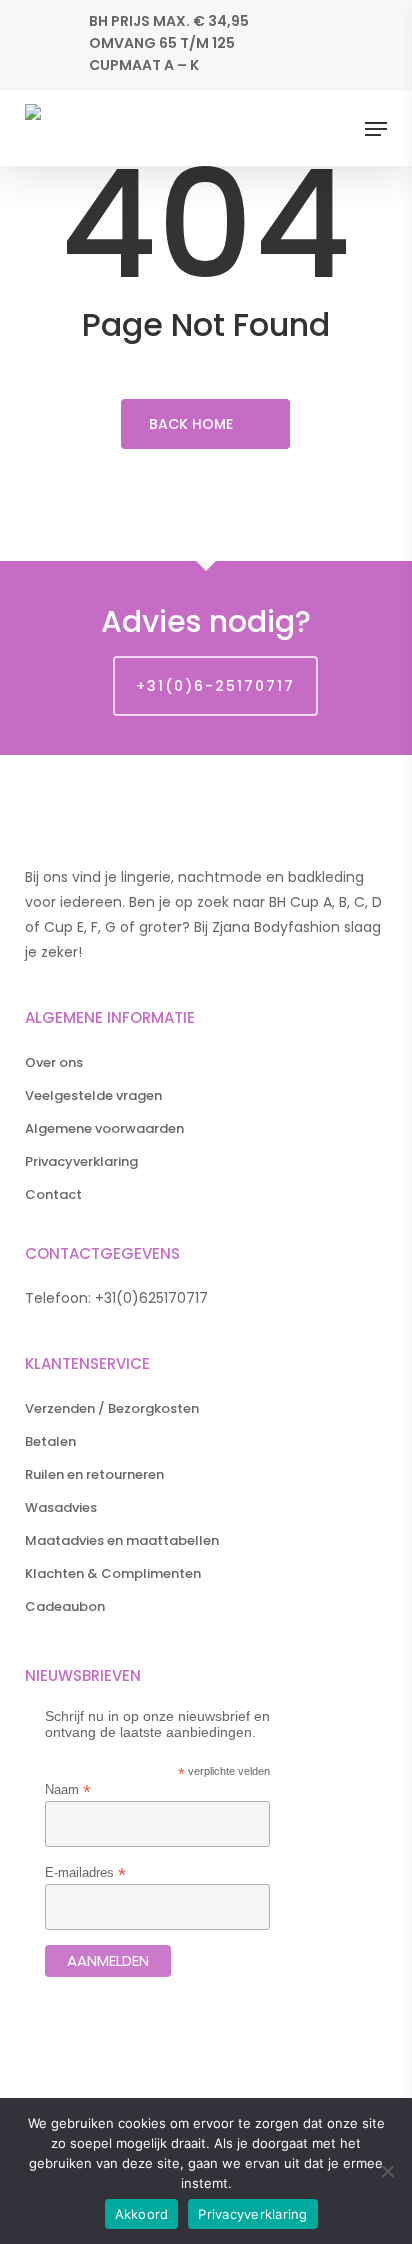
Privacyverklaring (81, 1161)
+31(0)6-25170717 (215, 686)
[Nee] (387, 2171)
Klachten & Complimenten (113, 1573)
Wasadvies (61, 1507)
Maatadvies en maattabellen (122, 1540)
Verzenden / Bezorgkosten (112, 1408)
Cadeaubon (65, 1606)
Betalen (50, 1441)
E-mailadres (85, 1872)
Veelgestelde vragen (93, 1095)
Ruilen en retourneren (94, 1474)
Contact (53, 1194)
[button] (376, 129)
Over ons (54, 1062)
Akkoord (142, 2214)
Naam (68, 1789)
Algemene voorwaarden (104, 1128)
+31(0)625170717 (151, 1298)
